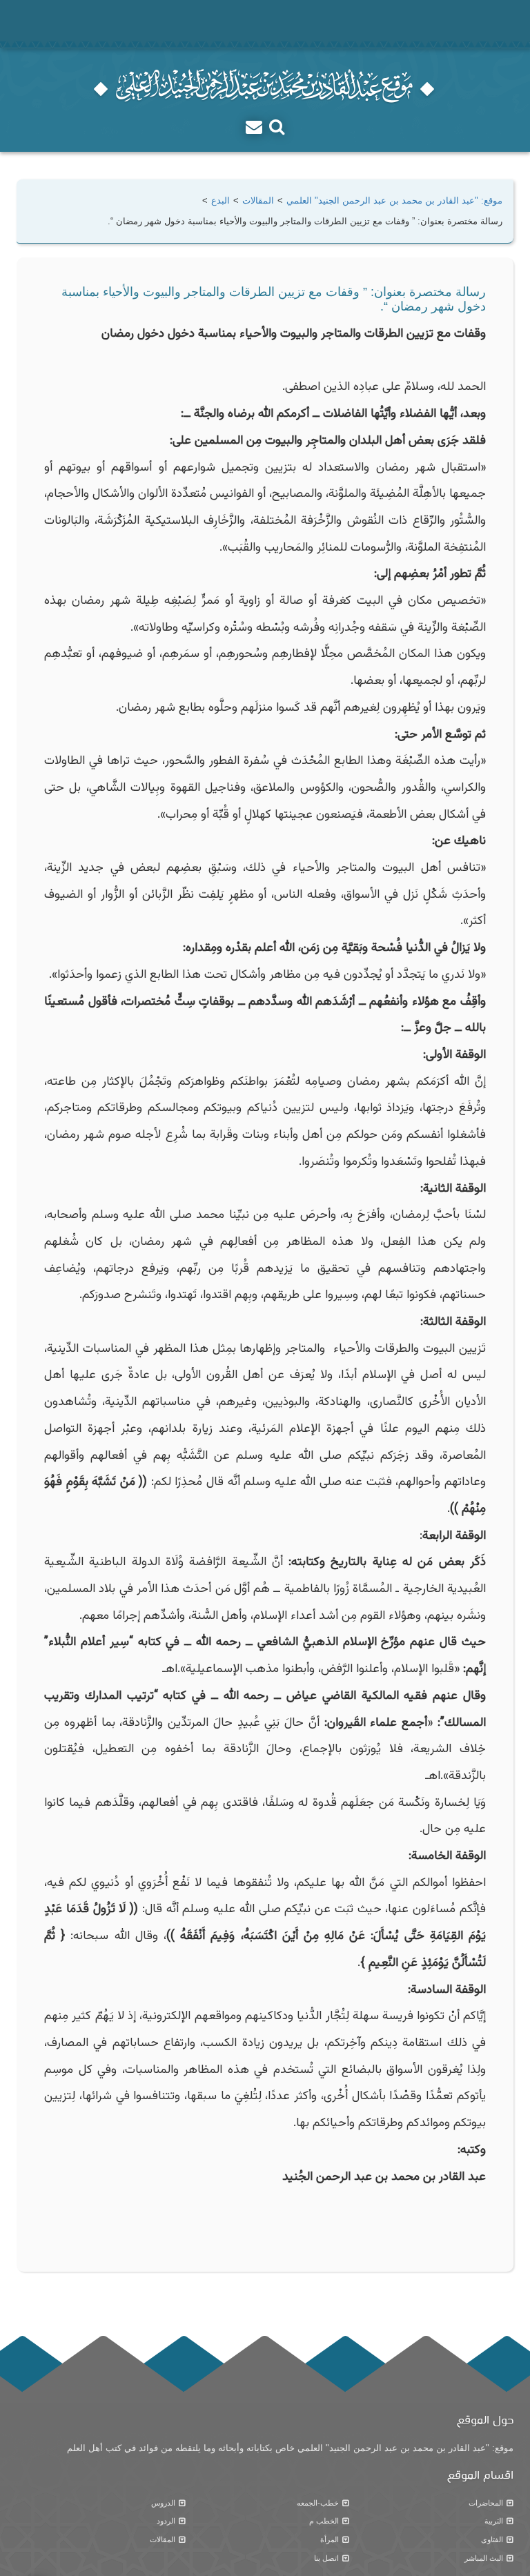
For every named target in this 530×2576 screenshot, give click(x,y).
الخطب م (324, 2521)
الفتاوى (492, 2539)
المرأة (330, 2539)
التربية (494, 2521)
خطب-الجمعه (318, 2503)
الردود (166, 2521)
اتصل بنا (326, 2558)
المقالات (163, 2539)
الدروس (163, 2503)
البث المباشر (484, 2558)
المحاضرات (486, 2503)
